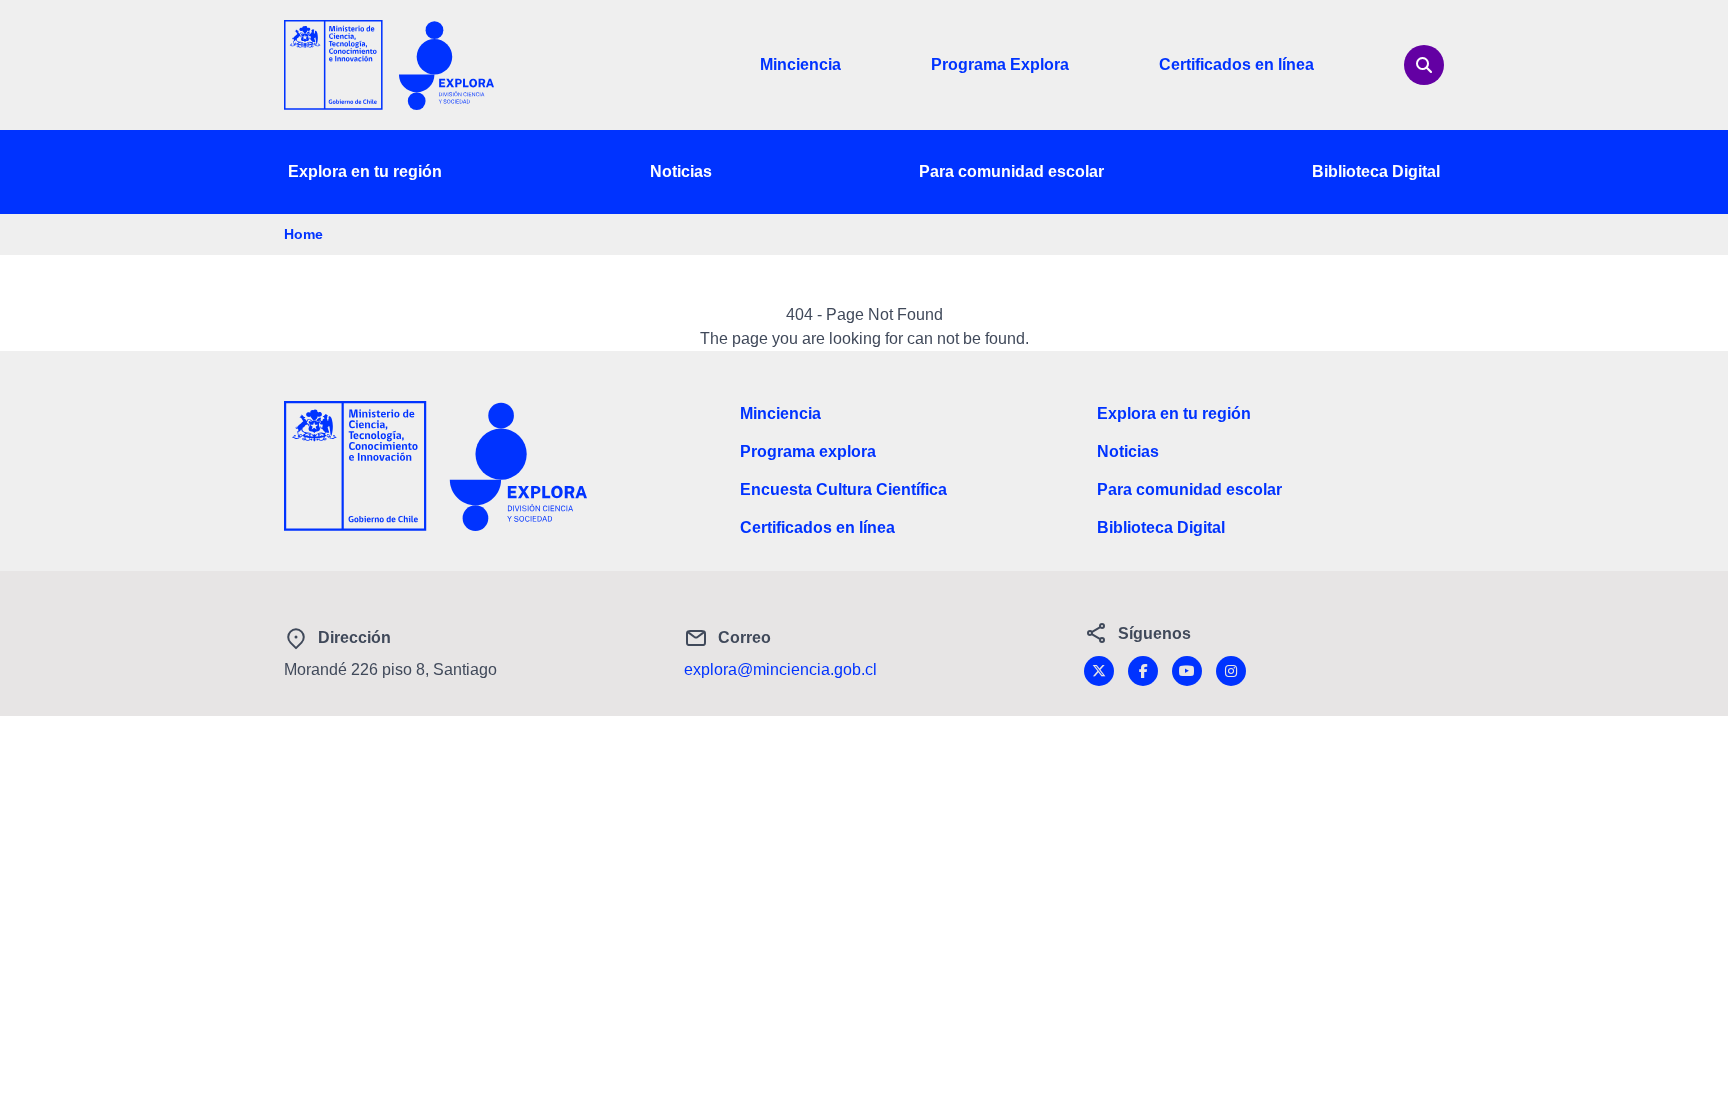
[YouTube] (1187, 671)
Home (303, 234)
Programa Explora (1000, 64)
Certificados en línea (1236, 64)
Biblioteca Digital (1376, 171)
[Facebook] (1143, 671)
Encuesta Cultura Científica (843, 489)
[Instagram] (1231, 671)
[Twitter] (1099, 671)
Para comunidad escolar (1011, 171)
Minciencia (800, 64)
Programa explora (808, 451)
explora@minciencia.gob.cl (780, 669)
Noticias (681, 171)
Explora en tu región (365, 171)
